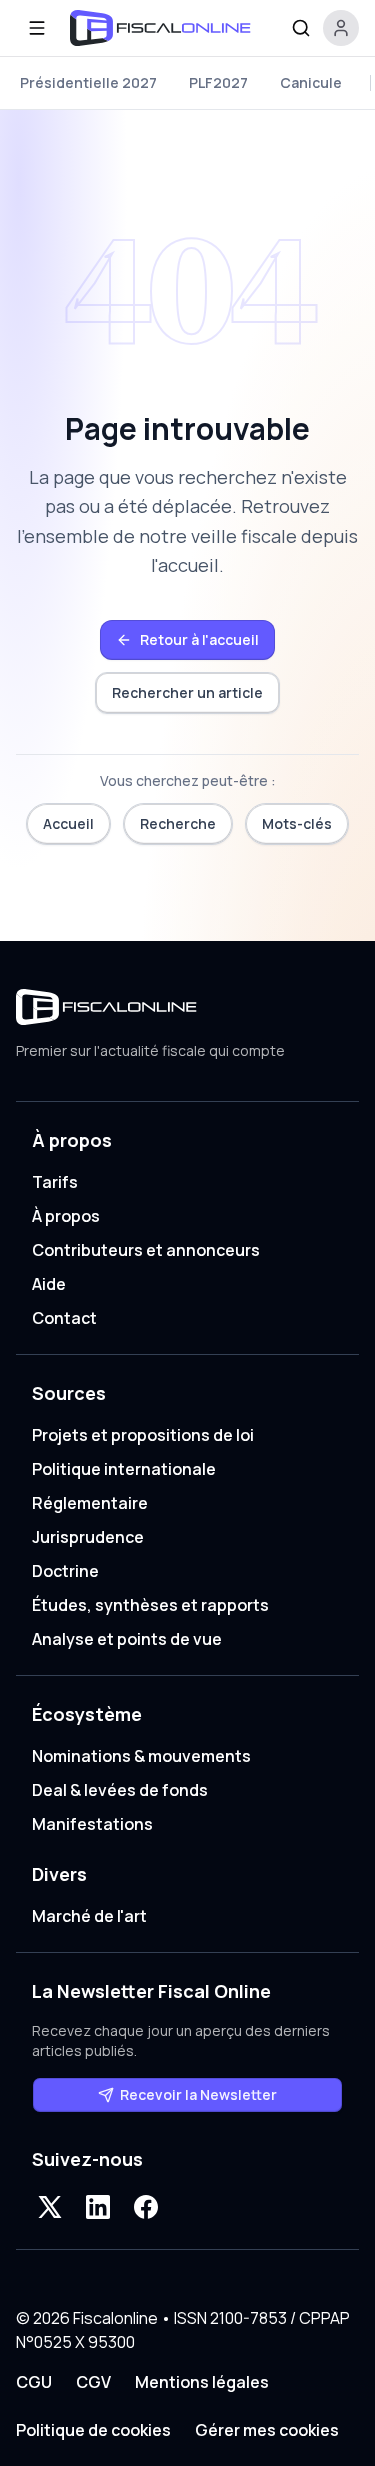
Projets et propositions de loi (143, 1435)
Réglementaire (90, 1503)
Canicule (311, 82)
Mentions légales (202, 2382)
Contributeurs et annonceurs (146, 1250)
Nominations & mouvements (141, 1756)
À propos (66, 1216)
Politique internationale (124, 1469)
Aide (49, 1284)
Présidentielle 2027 (88, 82)
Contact (64, 1318)
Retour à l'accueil (199, 639)
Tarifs (55, 1182)
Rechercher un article (187, 692)
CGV (93, 2382)
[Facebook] (146, 2207)
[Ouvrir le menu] (37, 28)
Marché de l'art (89, 1916)
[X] (50, 2207)
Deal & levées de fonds (120, 1790)
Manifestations (92, 1824)
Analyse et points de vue (127, 1639)
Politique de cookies (93, 2430)
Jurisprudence (88, 1537)
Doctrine (65, 1571)
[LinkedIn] (98, 2207)
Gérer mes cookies (267, 2430)
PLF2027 (218, 82)
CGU (34, 2382)
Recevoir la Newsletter (198, 2094)
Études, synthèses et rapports (150, 1605)
